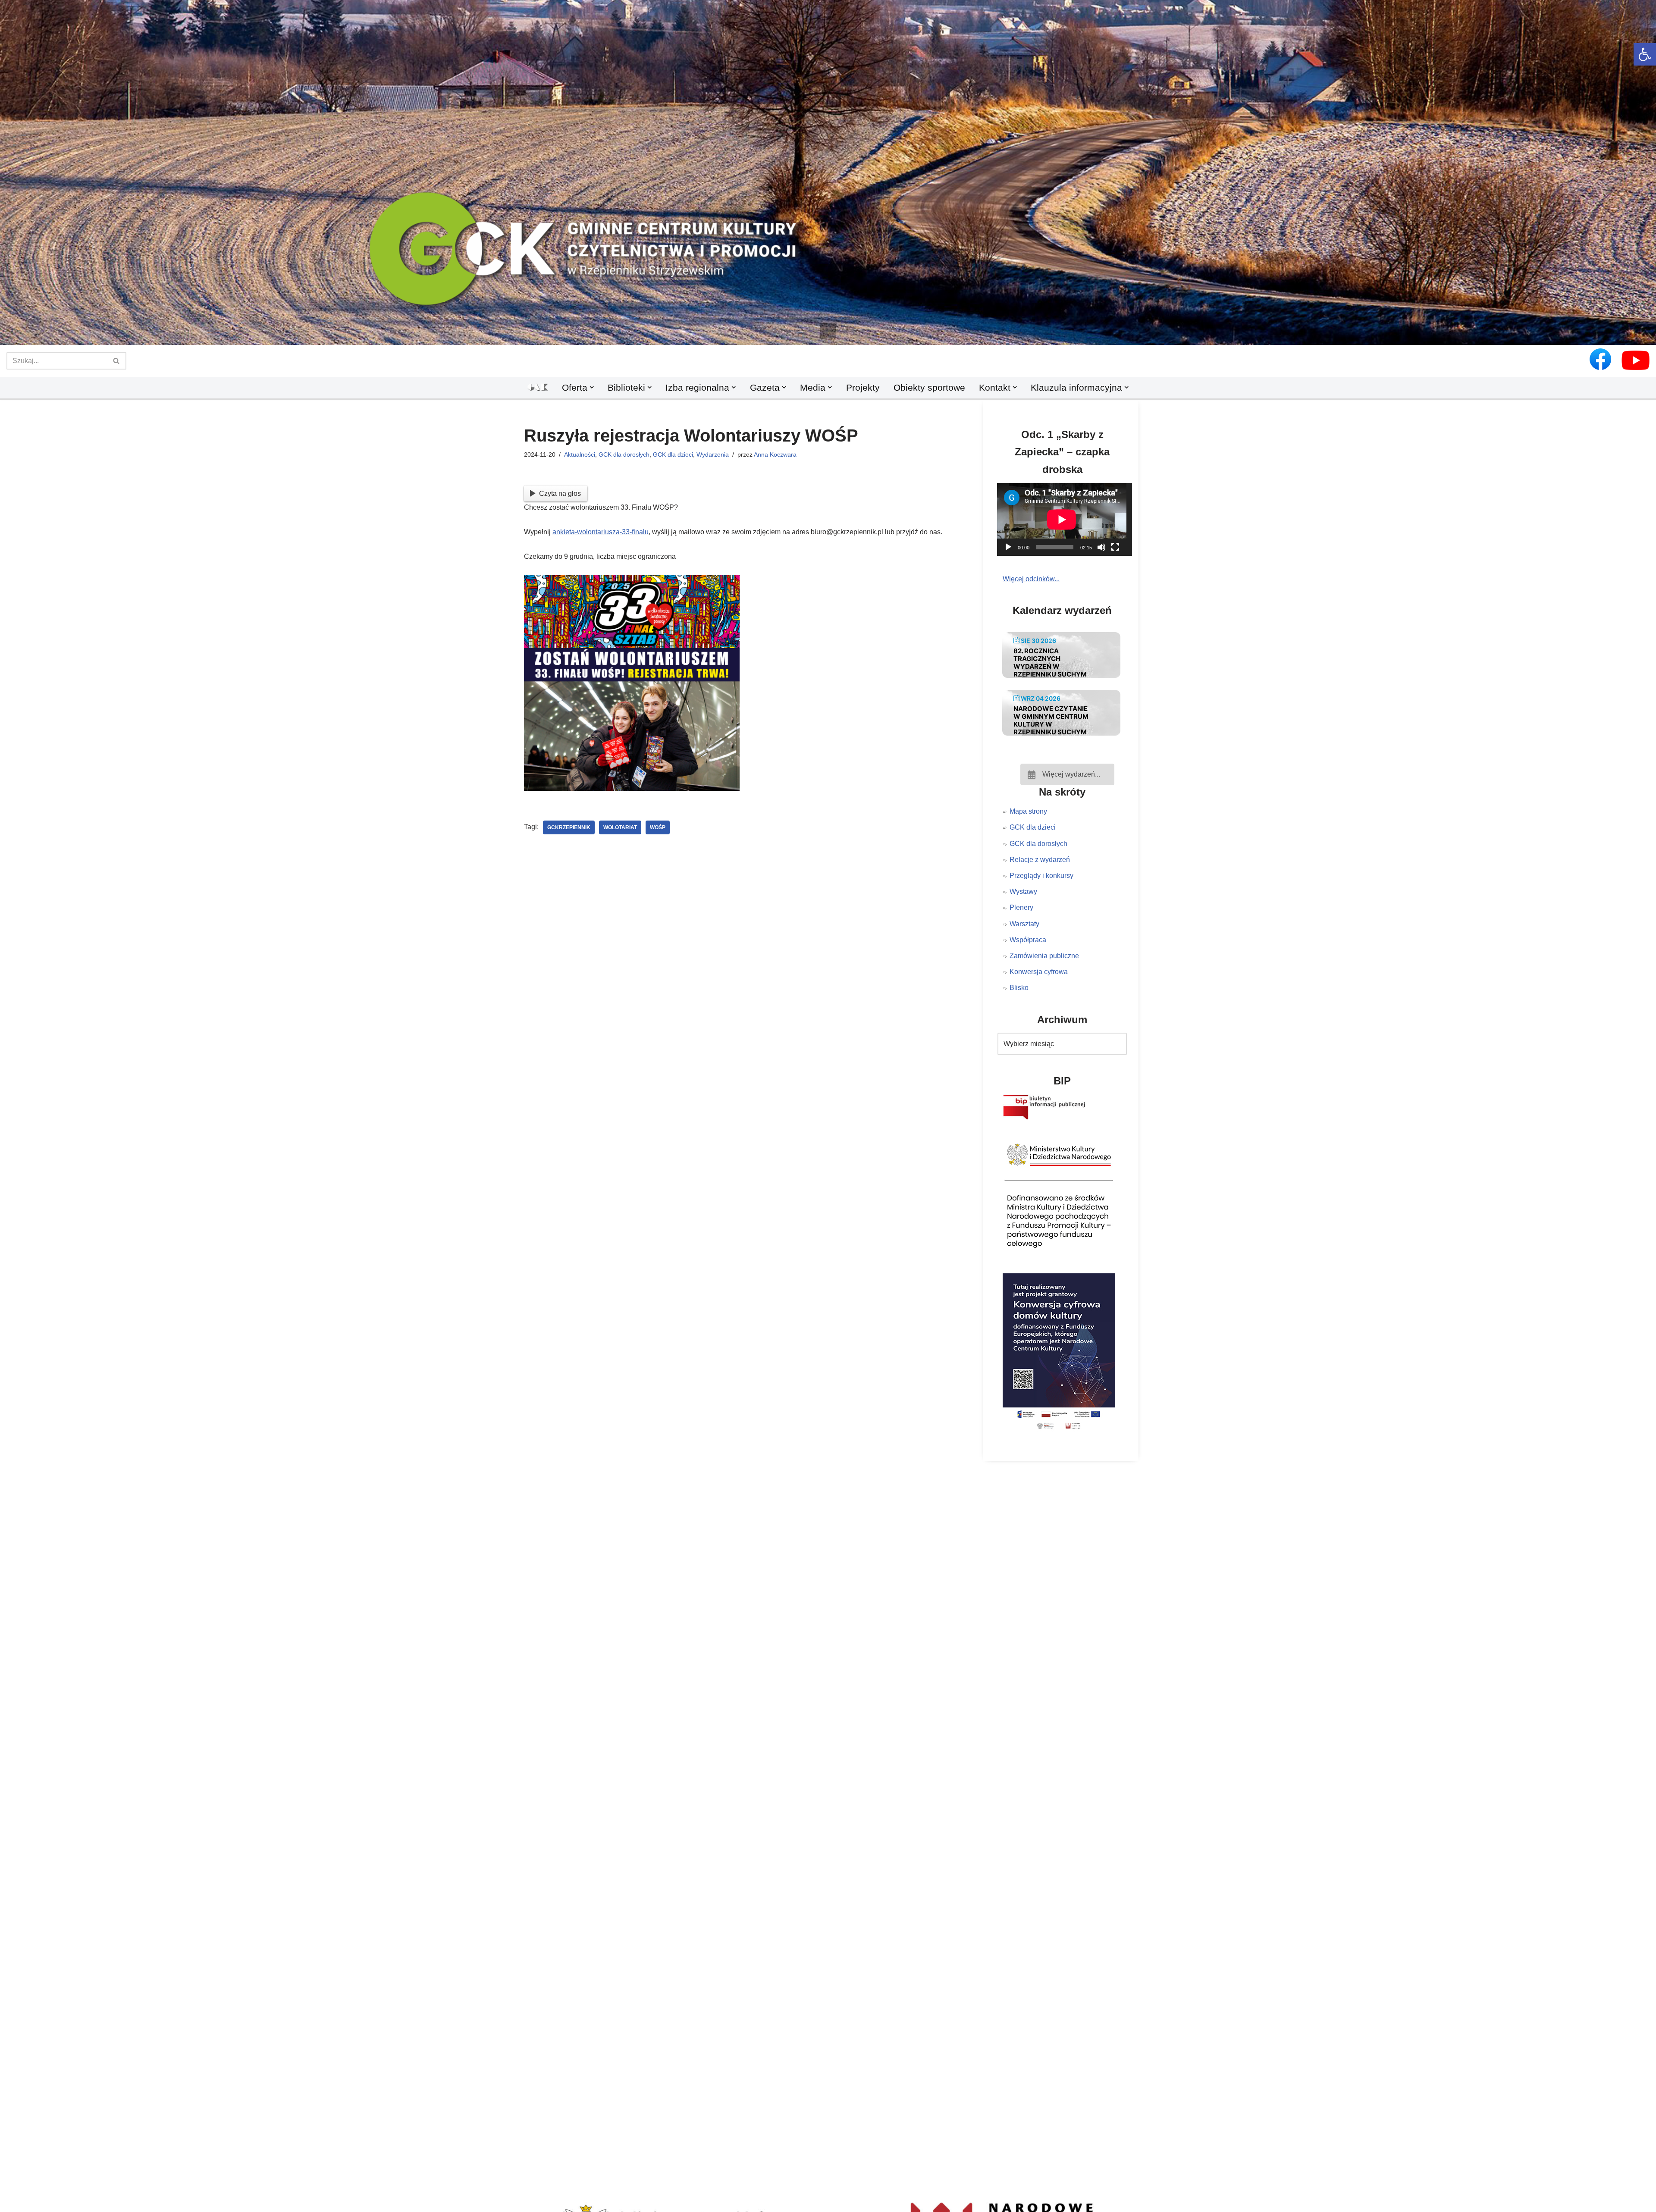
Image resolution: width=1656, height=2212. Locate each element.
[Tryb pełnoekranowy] (1115, 547)
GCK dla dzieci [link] (673, 454)
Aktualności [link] (580, 454)
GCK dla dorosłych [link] (624, 454)
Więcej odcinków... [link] (1031, 579)
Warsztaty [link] (1024, 924)
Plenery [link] (1021, 907)
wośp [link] (658, 827)
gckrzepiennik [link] (569, 827)
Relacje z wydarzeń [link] (1040, 860)
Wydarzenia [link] (713, 454)
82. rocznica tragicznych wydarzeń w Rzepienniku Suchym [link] (1050, 663)
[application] (1067, 519)
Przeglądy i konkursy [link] (1041, 876)
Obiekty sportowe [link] (929, 387)
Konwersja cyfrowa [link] (1039, 972)
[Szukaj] (117, 361)
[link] (1645, 54)
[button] (828, 331)
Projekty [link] (863, 387)
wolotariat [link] (620, 827)
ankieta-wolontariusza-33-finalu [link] (601, 532)
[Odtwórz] (1008, 547)
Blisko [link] (1019, 988)
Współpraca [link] (1028, 940)
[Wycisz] (1101, 547)
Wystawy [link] (1023, 891)
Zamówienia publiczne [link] (1044, 956)
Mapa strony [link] (1028, 811)
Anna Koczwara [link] (775, 454)
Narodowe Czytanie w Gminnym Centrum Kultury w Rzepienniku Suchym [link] (1051, 720)
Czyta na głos (560, 493)
